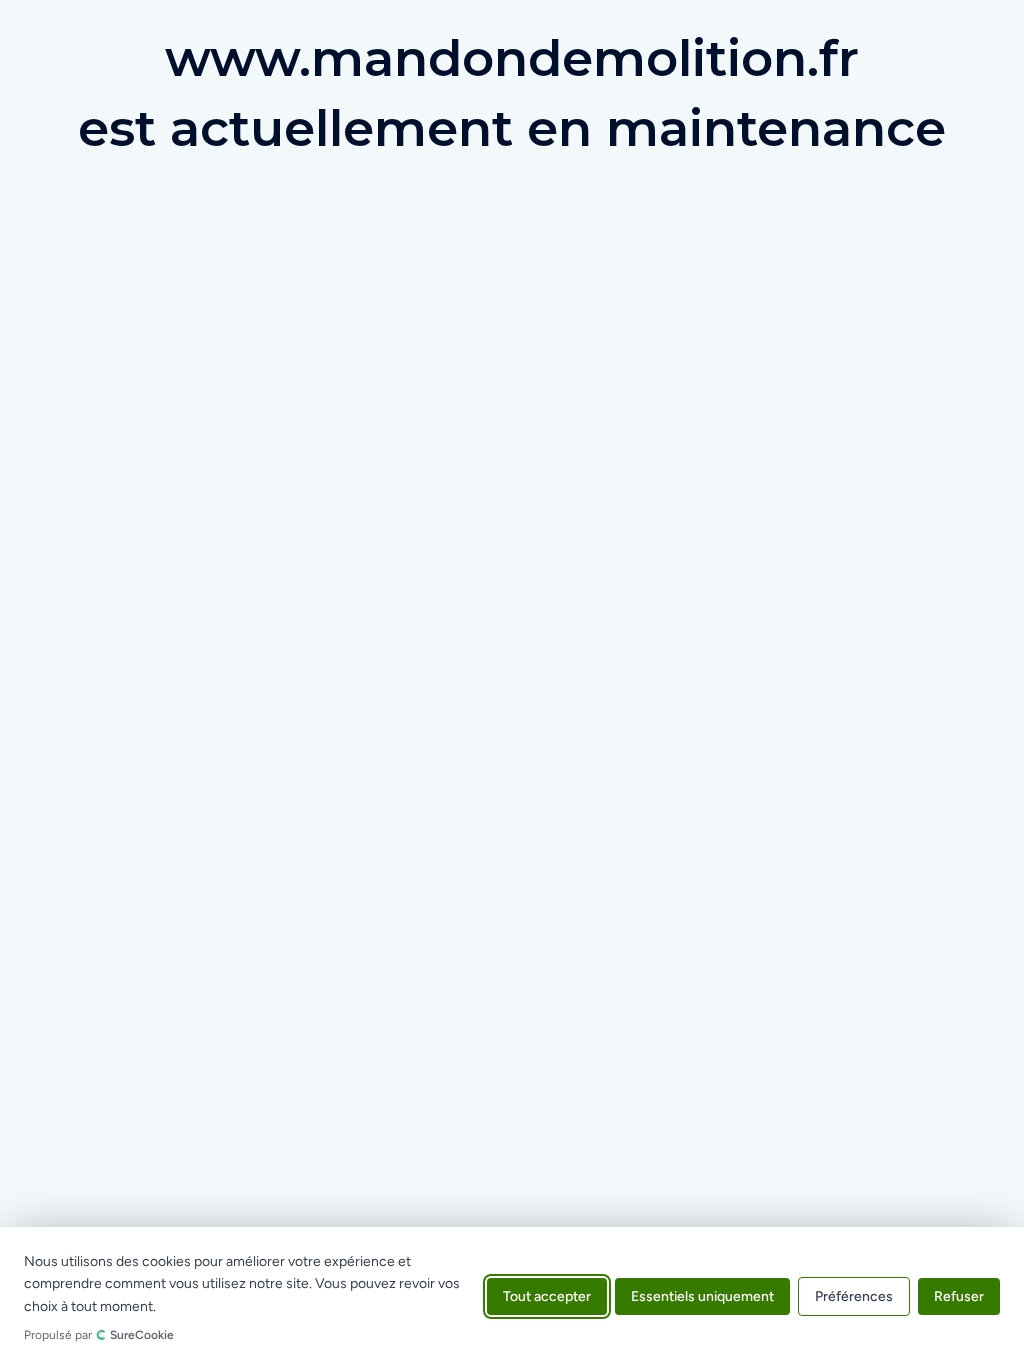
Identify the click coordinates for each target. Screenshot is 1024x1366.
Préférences (854, 1296)
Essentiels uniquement (702, 1296)
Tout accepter (547, 1296)
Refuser (959, 1296)
